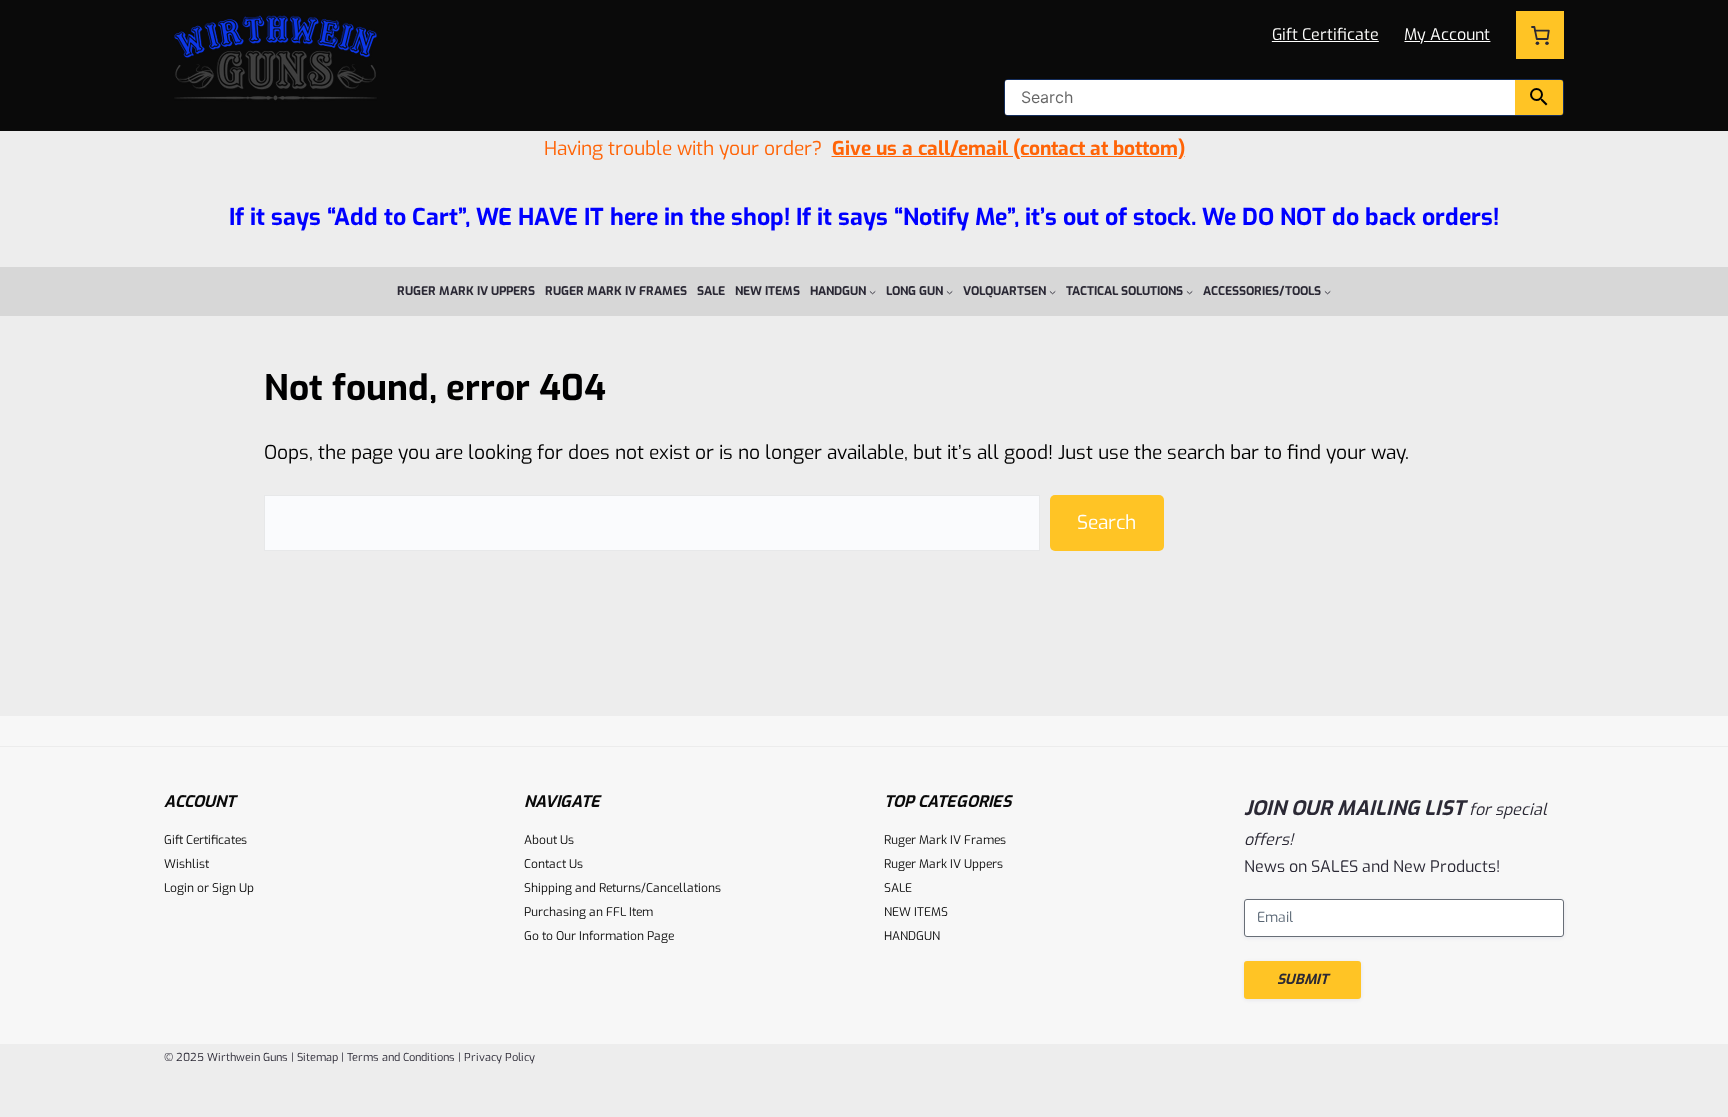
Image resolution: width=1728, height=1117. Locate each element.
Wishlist (186, 864)
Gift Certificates (205, 840)
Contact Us (553, 864)
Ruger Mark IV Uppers (943, 864)
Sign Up (233, 888)
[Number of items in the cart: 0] (1540, 35)
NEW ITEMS (916, 912)
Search (1106, 522)
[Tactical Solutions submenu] (1189, 291)
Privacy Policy (499, 1057)
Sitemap (317, 1057)
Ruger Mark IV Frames (945, 840)
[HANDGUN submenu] (872, 291)
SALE (898, 888)
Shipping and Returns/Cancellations (622, 888)
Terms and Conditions (401, 1057)
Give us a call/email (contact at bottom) (1008, 148)
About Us (549, 840)
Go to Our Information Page (599, 936)
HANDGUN (912, 936)
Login (179, 888)
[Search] (1539, 97)
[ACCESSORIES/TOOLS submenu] (1327, 291)
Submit (1302, 979)
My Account (1447, 34)
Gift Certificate (1325, 34)
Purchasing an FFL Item (588, 912)
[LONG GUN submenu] (949, 291)
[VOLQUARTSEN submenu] (1052, 291)
